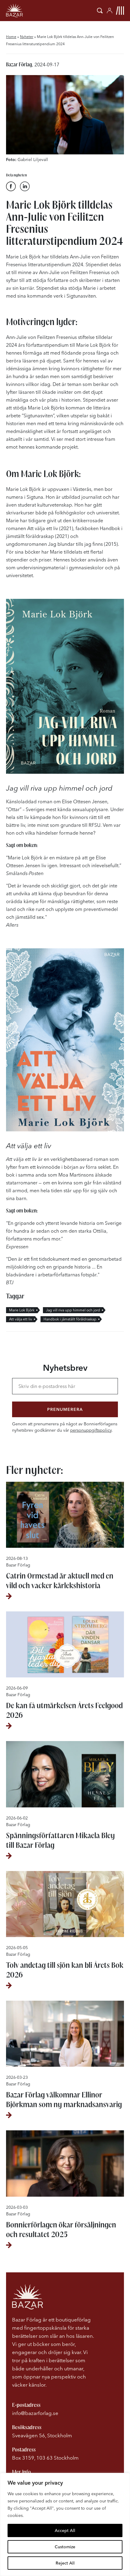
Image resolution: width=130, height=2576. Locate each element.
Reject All (65, 2563)
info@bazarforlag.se (35, 2413)
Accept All (65, 2530)
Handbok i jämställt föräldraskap (70, 1319)
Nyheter (27, 37)
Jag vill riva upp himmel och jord (73, 1310)
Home (11, 37)
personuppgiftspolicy (91, 1430)
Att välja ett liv (21, 1319)
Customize (65, 2547)
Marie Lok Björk (22, 1310)
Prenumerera (65, 1409)
